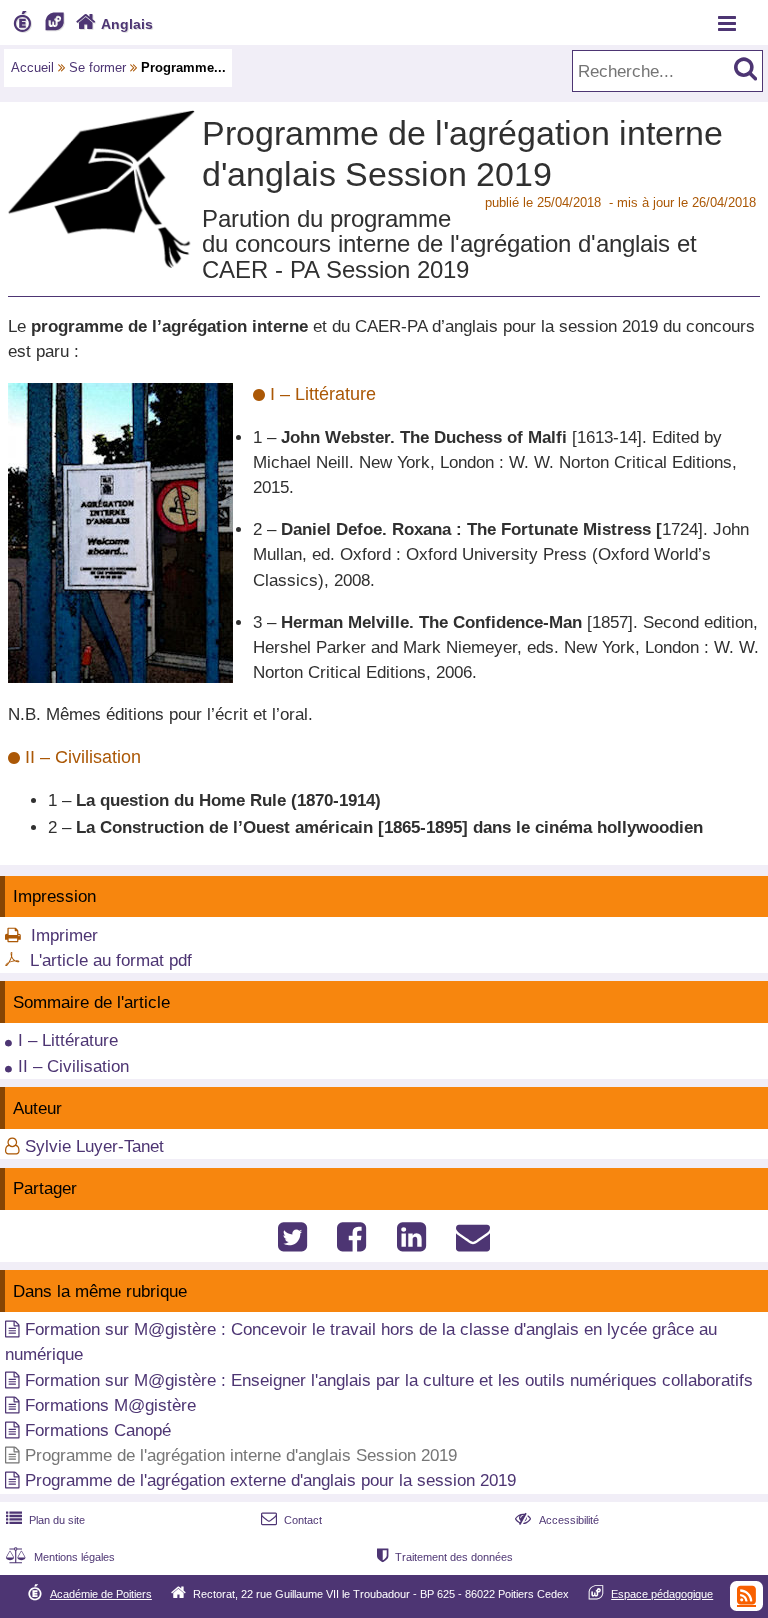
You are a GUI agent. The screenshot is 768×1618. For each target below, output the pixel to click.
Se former (97, 67)
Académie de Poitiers (101, 1594)
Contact (291, 1520)
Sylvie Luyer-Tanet (94, 1146)
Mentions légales (60, 1557)
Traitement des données (445, 1557)
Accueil (32, 67)
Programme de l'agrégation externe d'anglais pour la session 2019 (270, 1480)
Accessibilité (556, 1520)
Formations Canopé (98, 1430)
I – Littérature (68, 1040)
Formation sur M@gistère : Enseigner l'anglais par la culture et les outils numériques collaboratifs (389, 1380)
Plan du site (45, 1520)
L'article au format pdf (111, 960)
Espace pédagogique (662, 1594)
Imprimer (64, 935)
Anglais (114, 24)
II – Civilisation (73, 1066)
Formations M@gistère (110, 1405)
